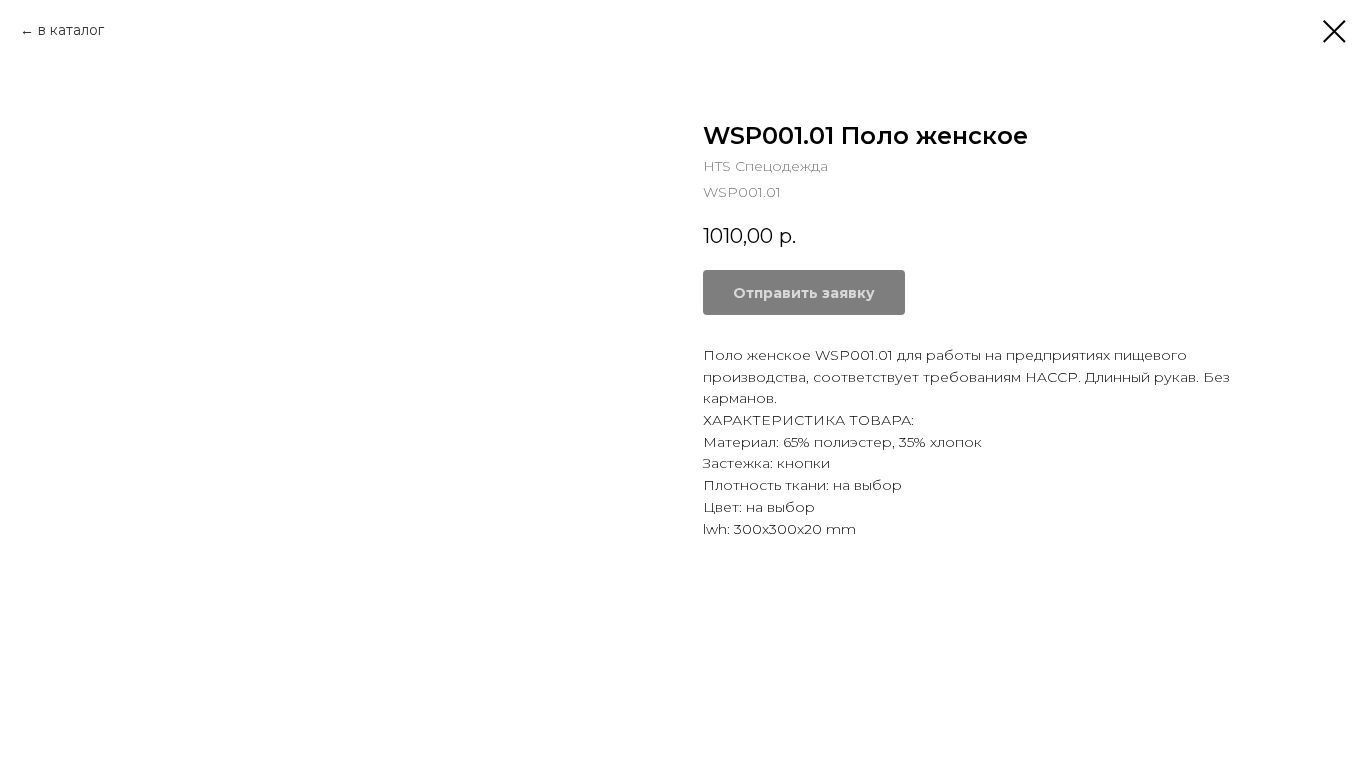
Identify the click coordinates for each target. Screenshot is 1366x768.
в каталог (71, 30)
